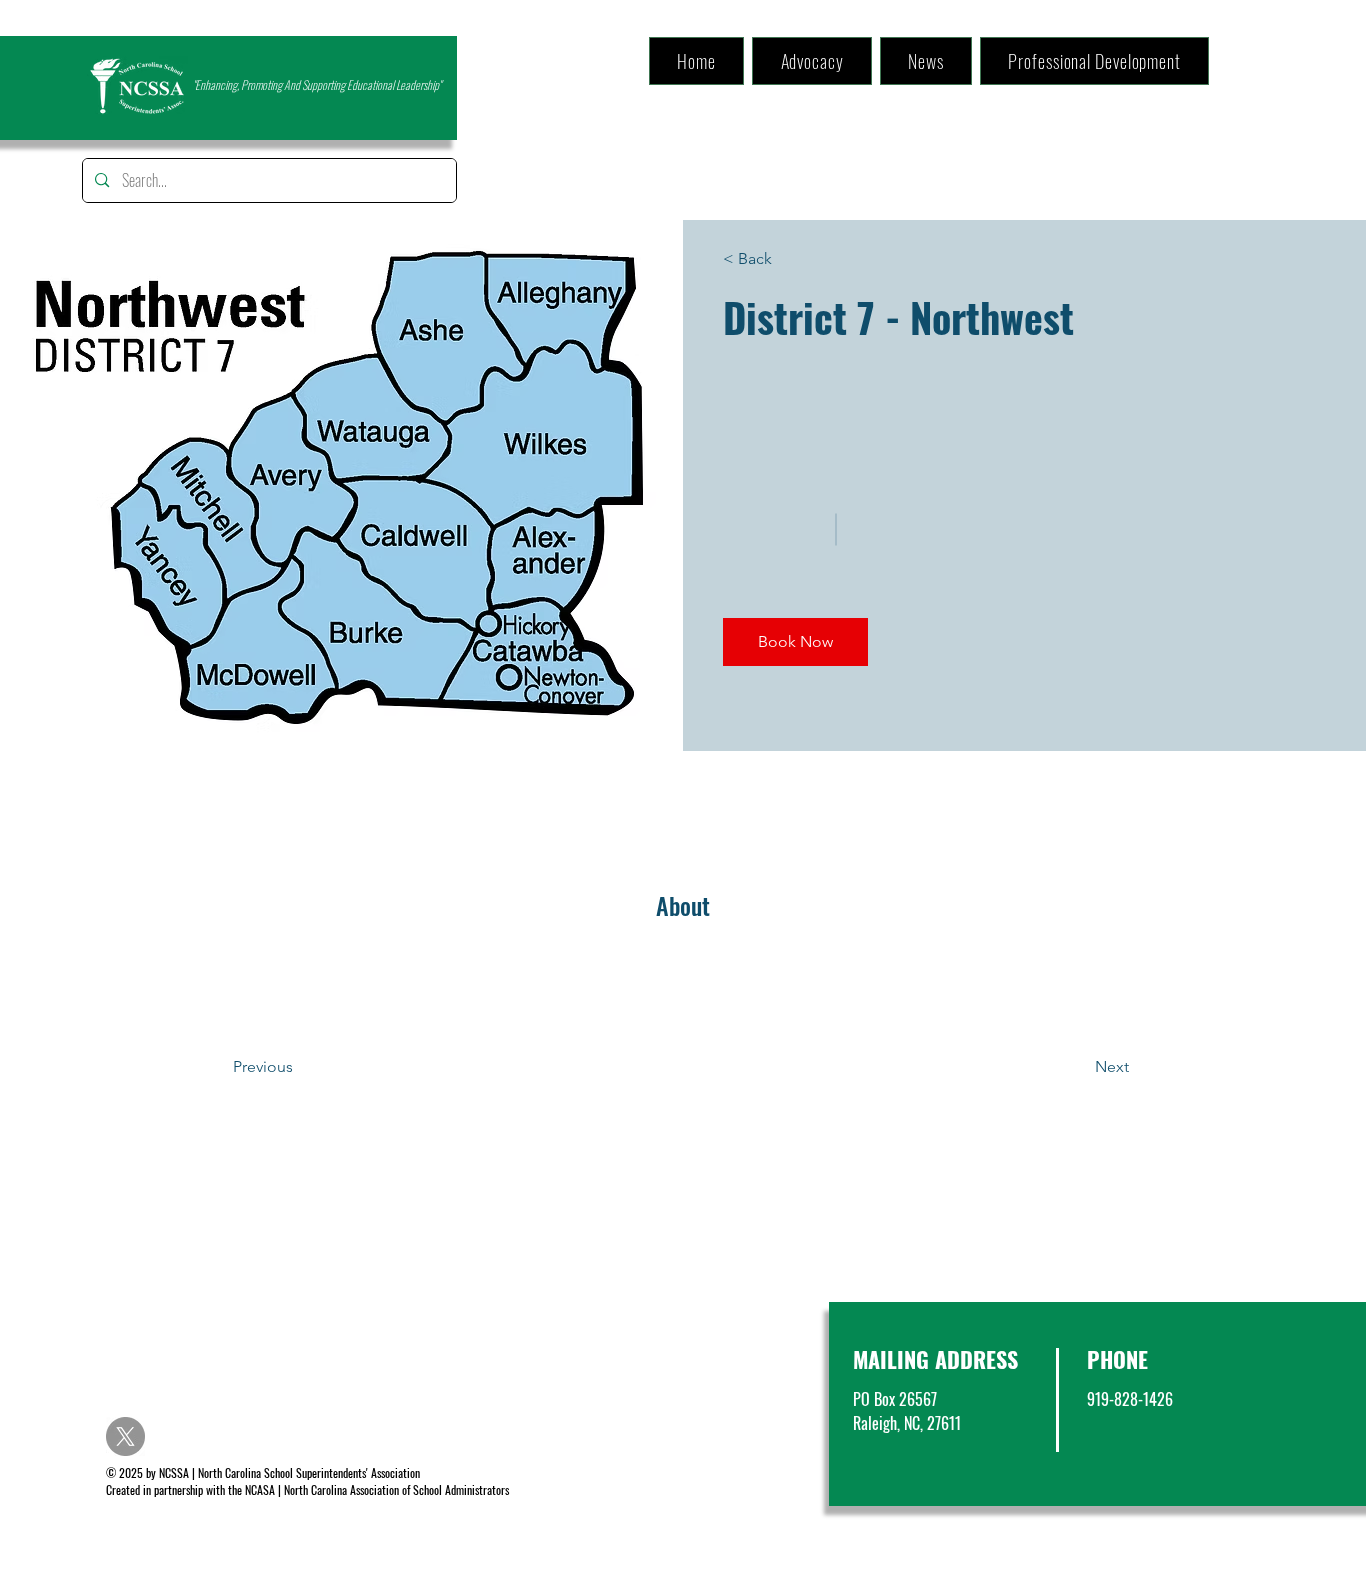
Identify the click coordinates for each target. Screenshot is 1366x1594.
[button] (795, 642)
